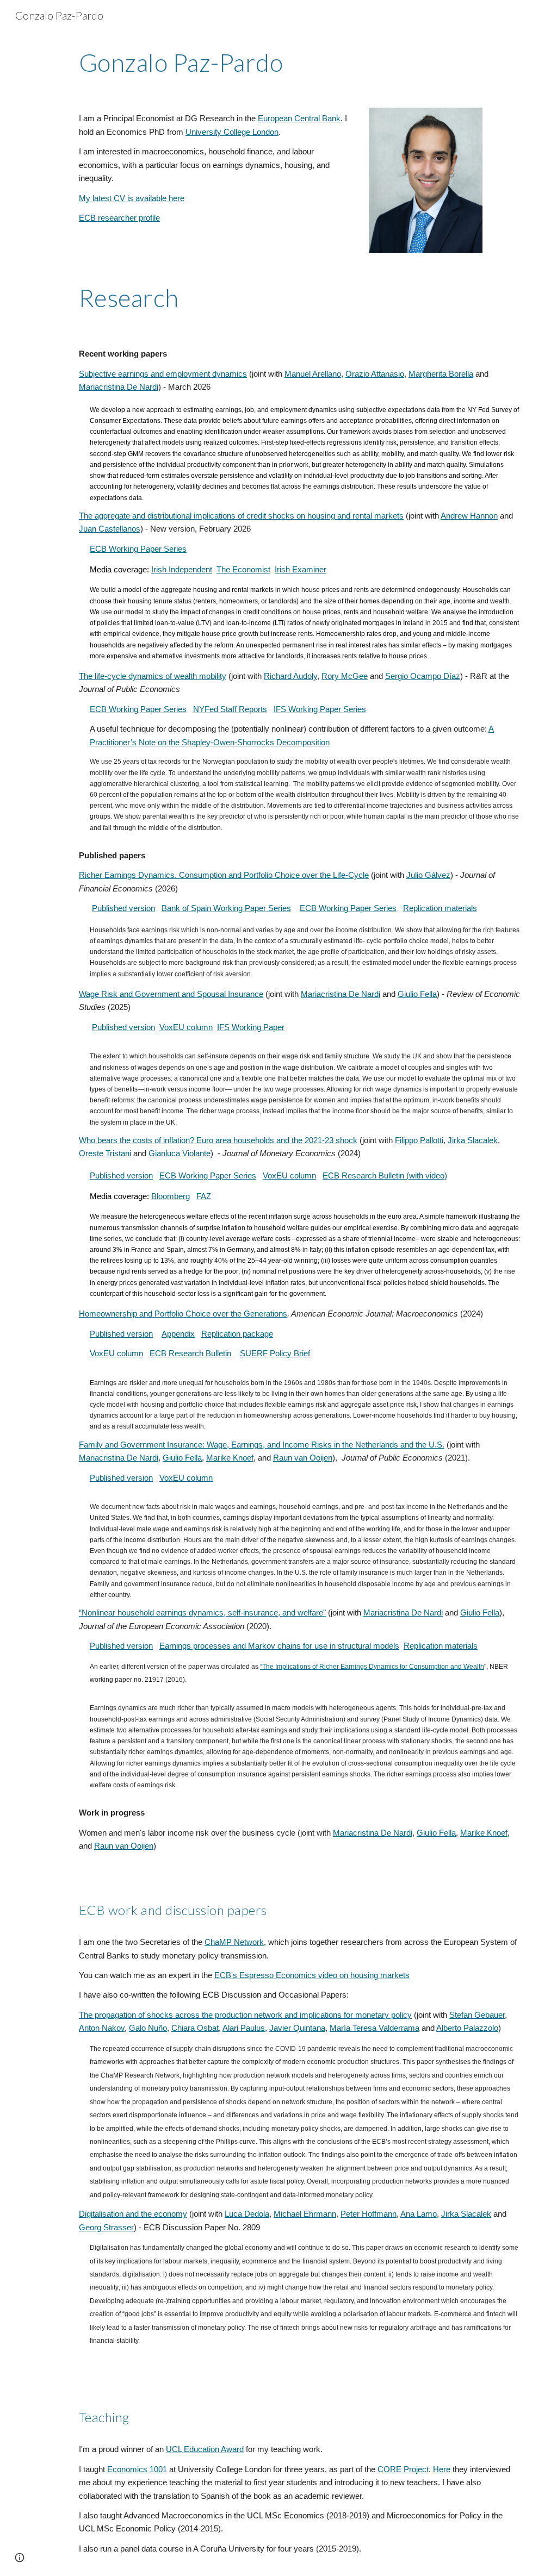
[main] (299, 63)
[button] (20, 2558)
